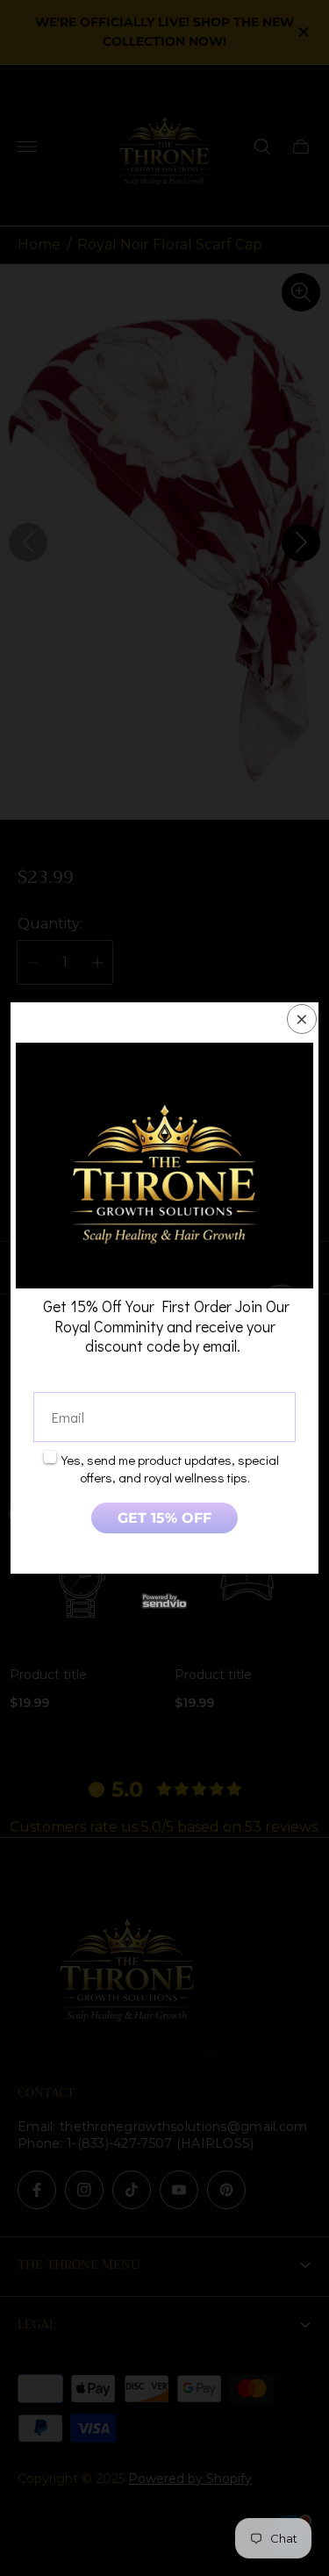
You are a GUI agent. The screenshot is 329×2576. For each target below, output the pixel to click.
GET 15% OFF (164, 1518)
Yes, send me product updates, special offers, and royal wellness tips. (170, 1468)
